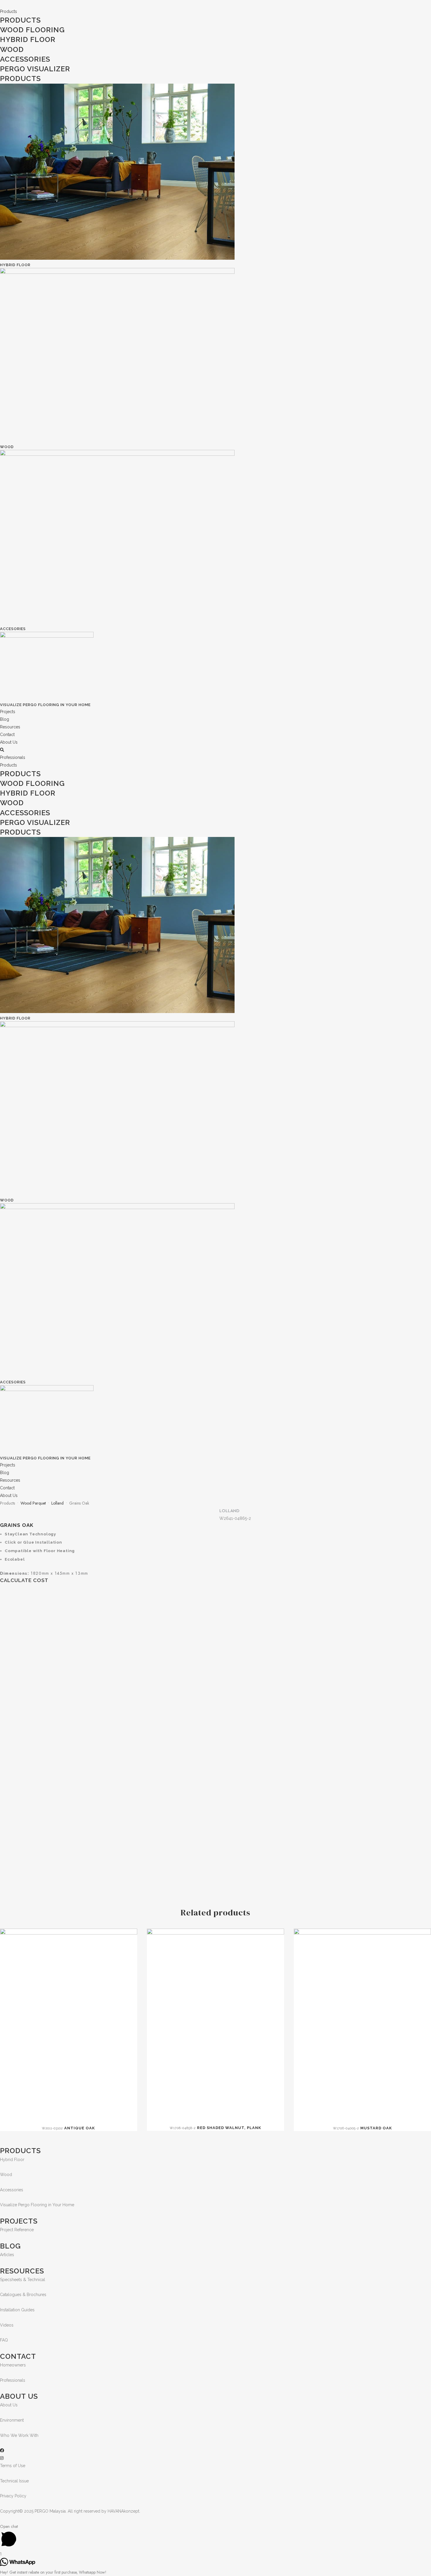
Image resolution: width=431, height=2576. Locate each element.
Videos (7, 2325)
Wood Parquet (33, 1503)
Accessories (12, 2190)
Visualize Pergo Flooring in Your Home (45, 705)
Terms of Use (13, 2466)
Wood (12, 49)
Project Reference (17, 2230)
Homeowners (13, 2365)
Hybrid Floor (28, 39)
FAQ (4, 2340)
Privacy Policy (13, 2496)
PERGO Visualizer (35, 69)
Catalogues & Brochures (23, 2295)
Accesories (13, 629)
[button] (13, 757)
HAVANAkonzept (123, 2511)
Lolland (57, 1503)
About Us (9, 2405)
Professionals (13, 2380)
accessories (25, 59)
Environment (12, 2420)
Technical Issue (14, 2481)
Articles (7, 2255)
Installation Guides (17, 2310)
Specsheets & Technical (23, 2280)
